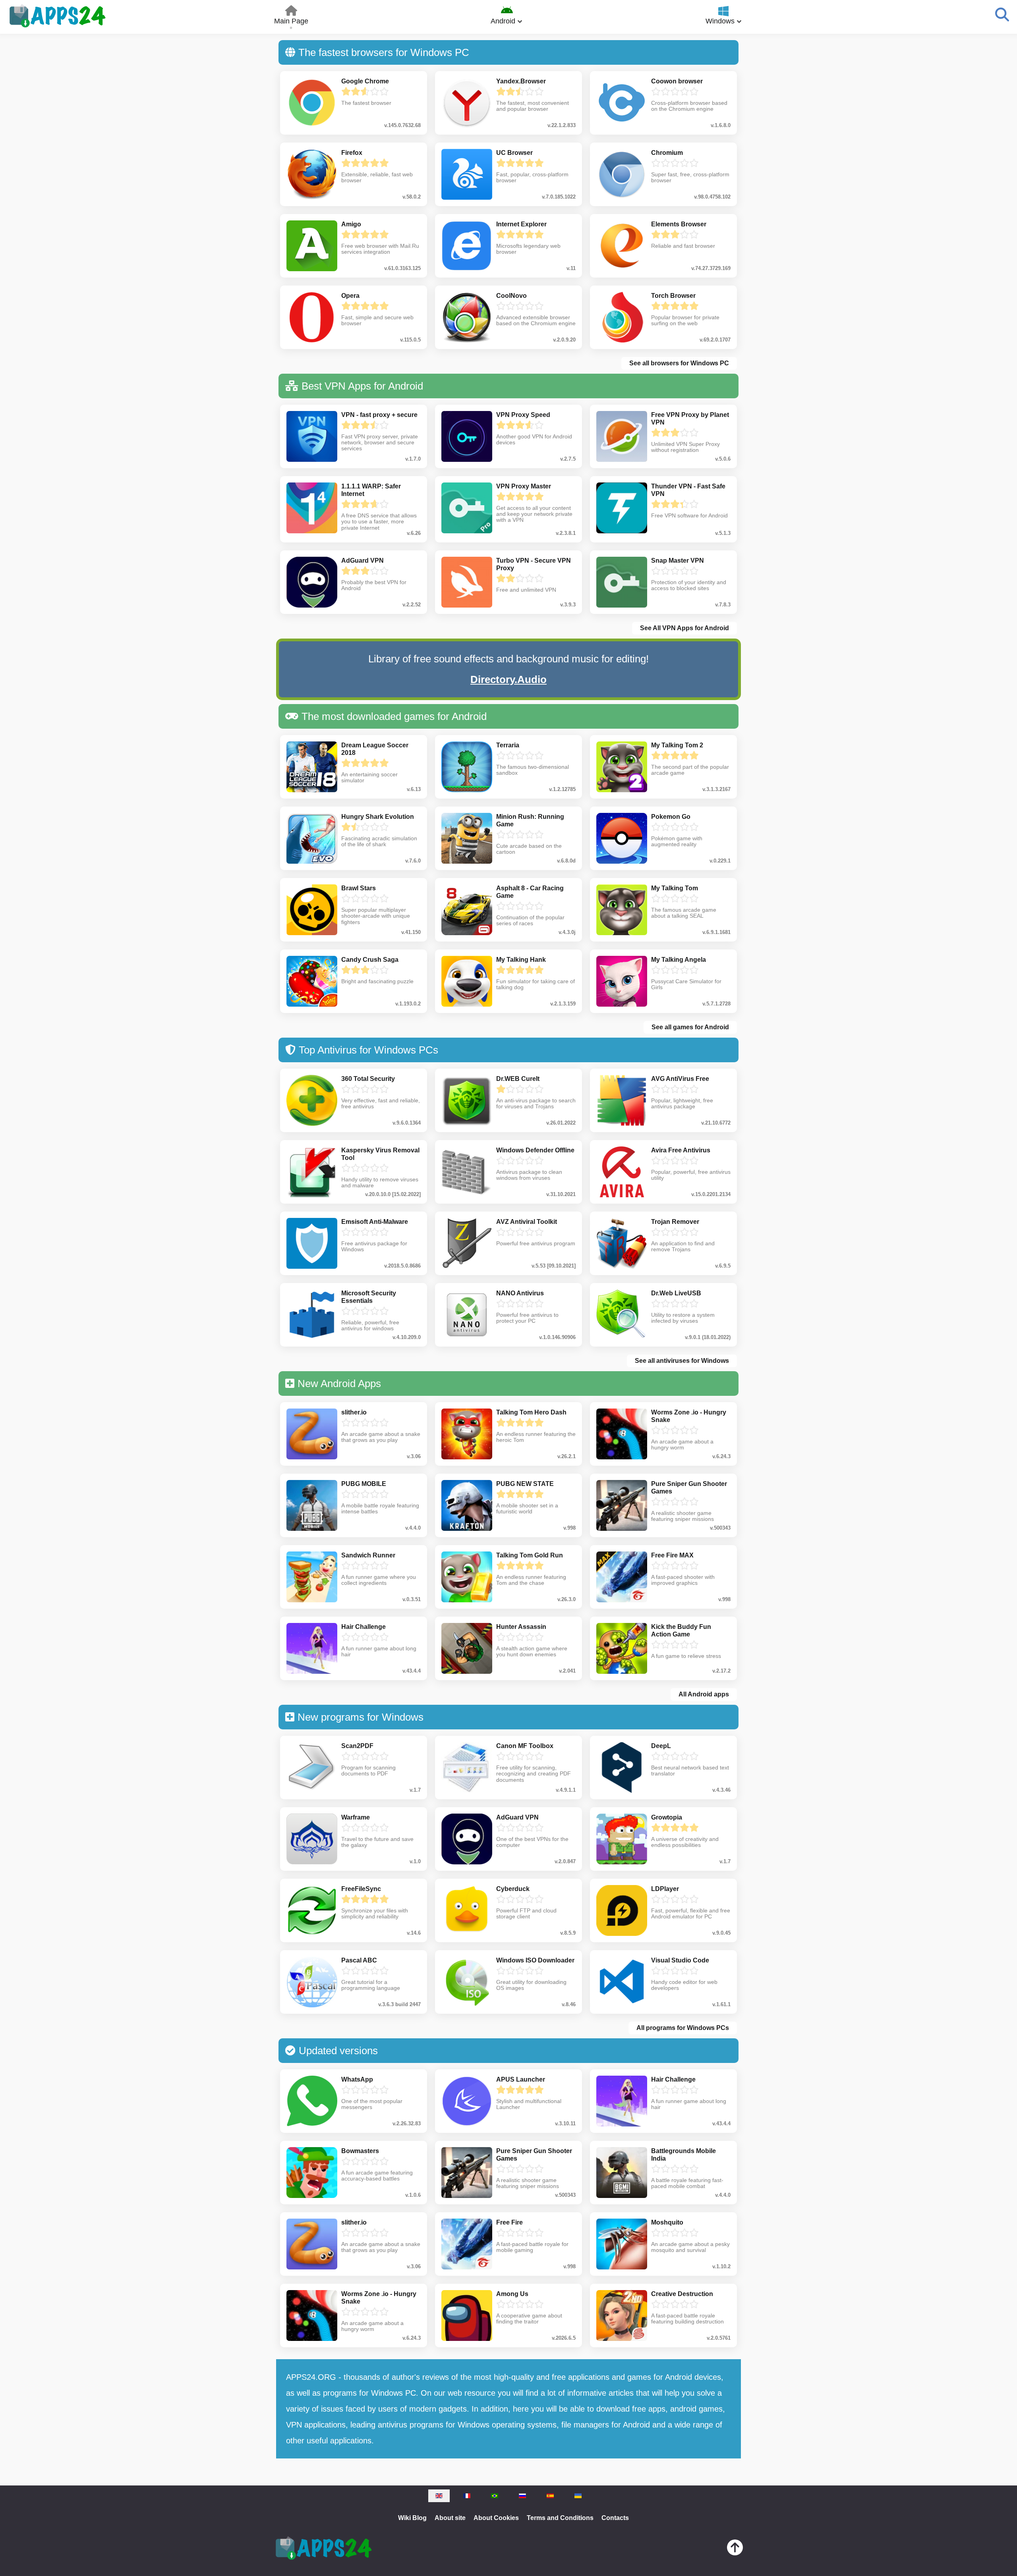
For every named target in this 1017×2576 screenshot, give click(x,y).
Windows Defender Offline (535, 1150)
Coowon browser (677, 81)
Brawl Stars (359, 888)
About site (450, 2518)
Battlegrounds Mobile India (683, 2155)
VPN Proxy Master (524, 486)
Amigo (351, 224)
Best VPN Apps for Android (362, 386)
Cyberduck (513, 1889)
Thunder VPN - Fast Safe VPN (688, 490)
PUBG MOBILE (364, 1484)
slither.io (354, 1412)
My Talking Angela (679, 960)
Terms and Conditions (560, 2518)
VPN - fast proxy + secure (379, 415)
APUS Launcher (521, 2079)
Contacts (615, 2518)
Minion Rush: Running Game (530, 820)
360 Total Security (368, 1079)
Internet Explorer (521, 224)
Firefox (352, 153)
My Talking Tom (675, 888)
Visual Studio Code (680, 1960)
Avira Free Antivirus (681, 1150)
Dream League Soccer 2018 (375, 749)
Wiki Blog (412, 2518)
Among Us (512, 2294)
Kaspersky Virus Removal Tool (380, 1154)
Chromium (667, 153)
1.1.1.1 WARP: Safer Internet (371, 490)
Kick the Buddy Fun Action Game (681, 1631)
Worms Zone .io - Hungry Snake (689, 1416)
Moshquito (667, 2222)
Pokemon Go (671, 817)
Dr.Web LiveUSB (676, 1293)
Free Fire (509, 2222)
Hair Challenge (363, 1627)
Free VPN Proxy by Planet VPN (690, 419)
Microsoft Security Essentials (369, 1297)
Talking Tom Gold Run (530, 1555)
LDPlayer (665, 1889)
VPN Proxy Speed (523, 415)
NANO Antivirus (520, 1293)
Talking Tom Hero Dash (531, 1412)
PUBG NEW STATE (525, 1484)
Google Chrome (365, 81)
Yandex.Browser (521, 81)
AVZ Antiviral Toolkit (527, 1222)
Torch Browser (673, 296)
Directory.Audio (508, 679)
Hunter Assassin (521, 1627)
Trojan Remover (675, 1222)
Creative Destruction (682, 2294)
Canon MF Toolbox (525, 1746)
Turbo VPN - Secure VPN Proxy (534, 564)
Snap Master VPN (678, 561)
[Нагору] (735, 2549)
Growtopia (667, 1817)
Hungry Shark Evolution (378, 817)
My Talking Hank (521, 960)
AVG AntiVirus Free (680, 1079)
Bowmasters (360, 2151)
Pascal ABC (359, 1960)
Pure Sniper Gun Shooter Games (689, 1488)
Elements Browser (679, 224)
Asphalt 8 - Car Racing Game (530, 892)
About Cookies (496, 2518)
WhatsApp (357, 2079)
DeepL (661, 1746)
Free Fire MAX (672, 1555)
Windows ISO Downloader (535, 1960)
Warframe (356, 1817)
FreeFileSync (361, 1889)
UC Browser (514, 153)
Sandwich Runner (368, 1555)
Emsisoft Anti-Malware (375, 1222)
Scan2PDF (357, 1746)
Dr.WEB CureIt (518, 1079)
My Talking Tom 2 (677, 745)
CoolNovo (511, 296)
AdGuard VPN (363, 561)
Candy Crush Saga (370, 960)
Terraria (508, 745)
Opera (350, 296)
